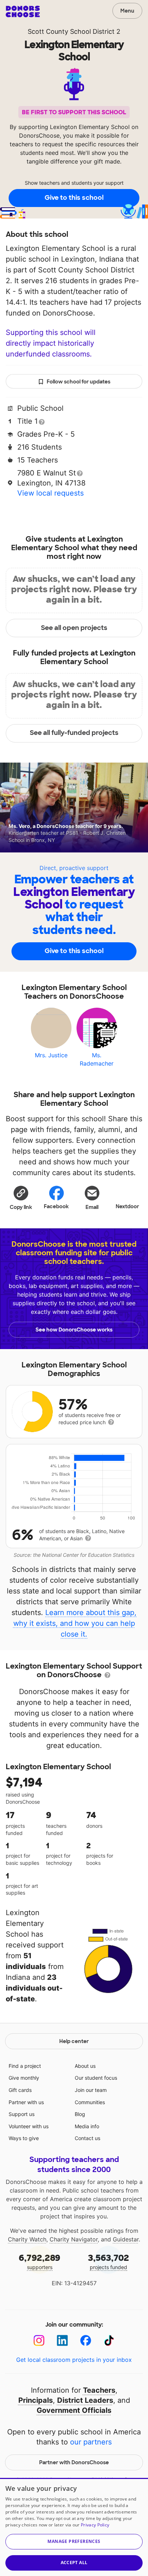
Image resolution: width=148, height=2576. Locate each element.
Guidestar (126, 2239)
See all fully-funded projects (74, 733)
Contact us (87, 2138)
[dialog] (74, 2527)
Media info (87, 2126)
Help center (74, 2041)
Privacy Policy (95, 2525)
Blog (80, 2114)
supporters (40, 2261)
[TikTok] (109, 2340)
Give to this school (74, 198)
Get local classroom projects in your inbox (74, 2360)
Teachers (99, 2390)
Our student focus (96, 2078)
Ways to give (24, 2138)
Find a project (25, 2066)
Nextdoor (127, 1206)
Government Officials (74, 2410)
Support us (22, 2114)
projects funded (108, 2261)
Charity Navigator (74, 2239)
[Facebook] (86, 2340)
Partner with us (26, 2102)
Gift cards (20, 2090)
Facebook (56, 1206)
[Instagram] (39, 2340)
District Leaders (85, 2400)
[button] (21, 1197)
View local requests (50, 493)
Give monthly (24, 2078)
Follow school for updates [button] (78, 382)
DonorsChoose (23, 11)
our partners (91, 2442)
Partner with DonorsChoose (74, 2462)
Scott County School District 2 (74, 31)
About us (85, 2066)
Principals (36, 2400)
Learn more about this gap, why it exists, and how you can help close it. (75, 1623)
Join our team (91, 2090)
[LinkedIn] (62, 2340)
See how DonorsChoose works (74, 1330)
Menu (127, 11)
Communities (90, 2102)
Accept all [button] (74, 2563)
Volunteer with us (29, 2126)
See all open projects (74, 628)
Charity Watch (27, 2239)
